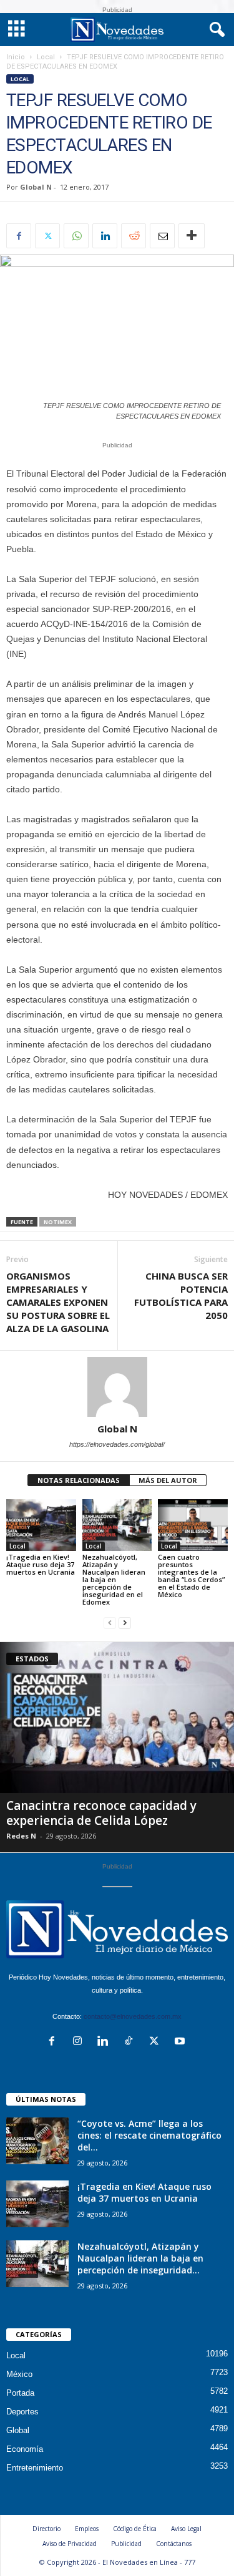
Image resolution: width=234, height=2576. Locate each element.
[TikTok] (131, 2042)
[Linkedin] (105, 236)
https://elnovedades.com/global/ (117, 1444)
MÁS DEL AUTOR (168, 1480)
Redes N (21, 1836)
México (19, 2374)
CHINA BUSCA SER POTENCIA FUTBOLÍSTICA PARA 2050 (181, 1295)
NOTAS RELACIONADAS (79, 1480)
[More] (192, 236)
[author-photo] (117, 1387)
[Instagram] (80, 2042)
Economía (25, 2449)
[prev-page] (110, 1623)
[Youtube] (181, 2042)
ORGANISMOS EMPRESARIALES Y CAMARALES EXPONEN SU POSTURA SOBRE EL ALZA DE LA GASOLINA (58, 1302)
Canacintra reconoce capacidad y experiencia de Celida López (101, 1813)
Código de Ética (135, 2529)
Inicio (16, 57)
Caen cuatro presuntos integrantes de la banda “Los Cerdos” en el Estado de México (191, 1576)
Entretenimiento (35, 2468)
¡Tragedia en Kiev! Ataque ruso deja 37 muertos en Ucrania (41, 1564)
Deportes (22, 2412)
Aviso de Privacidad (70, 2544)
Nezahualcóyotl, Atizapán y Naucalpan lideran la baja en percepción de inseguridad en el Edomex (114, 1579)
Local (46, 57)
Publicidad (126, 2544)
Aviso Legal (186, 2529)
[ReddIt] (134, 236)
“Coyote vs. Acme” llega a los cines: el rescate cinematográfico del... (149, 2135)
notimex (58, 1222)
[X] (47, 236)
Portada (20, 2393)
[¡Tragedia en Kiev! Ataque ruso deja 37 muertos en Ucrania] (41, 1525)
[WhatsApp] (76, 236)
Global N (36, 187)
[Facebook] (19, 236)
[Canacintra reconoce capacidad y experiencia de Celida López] (117, 1718)
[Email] (162, 236)
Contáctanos (174, 2544)
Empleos (87, 2529)
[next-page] (125, 1623)
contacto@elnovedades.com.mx (133, 2016)
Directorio (46, 2529)
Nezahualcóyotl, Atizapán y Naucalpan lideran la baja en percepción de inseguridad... (140, 2258)
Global (18, 2430)
